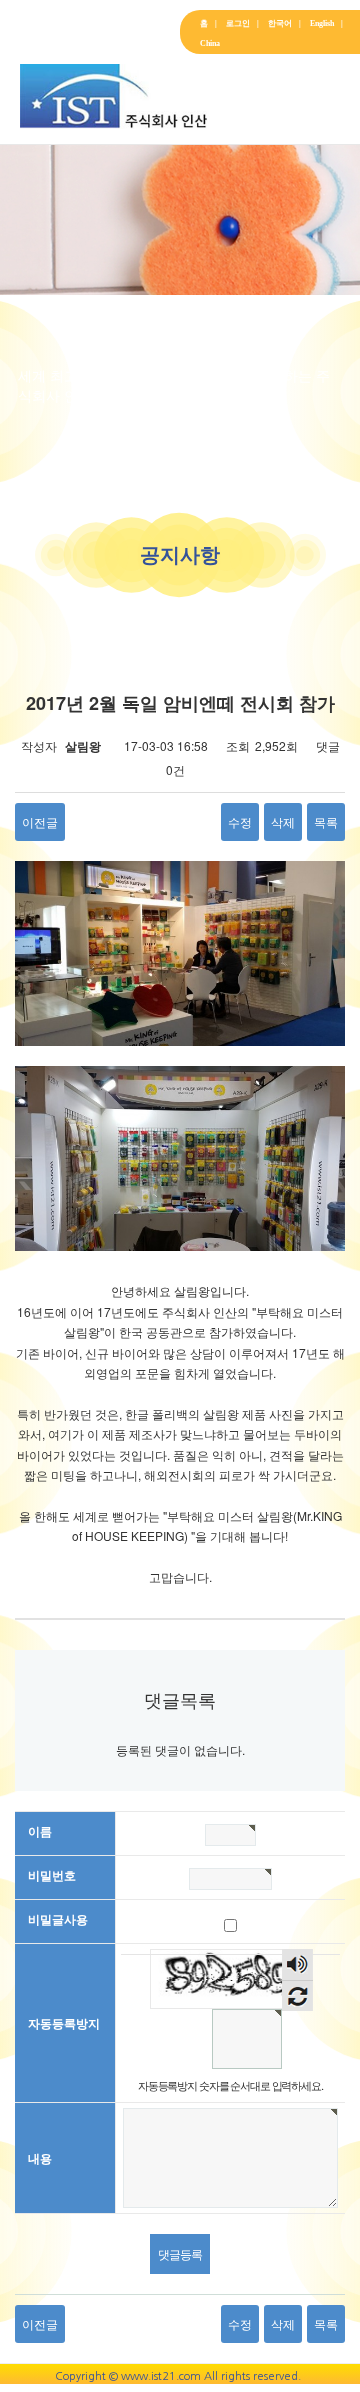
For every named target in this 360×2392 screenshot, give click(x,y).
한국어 (284, 23)
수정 (240, 821)
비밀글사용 (58, 1919)
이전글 (40, 821)
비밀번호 (52, 1875)
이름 (40, 1831)
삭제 (283, 821)
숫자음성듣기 (297, 1966)
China (210, 43)
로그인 (242, 23)
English (326, 23)
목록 (326, 821)
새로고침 (297, 1995)
